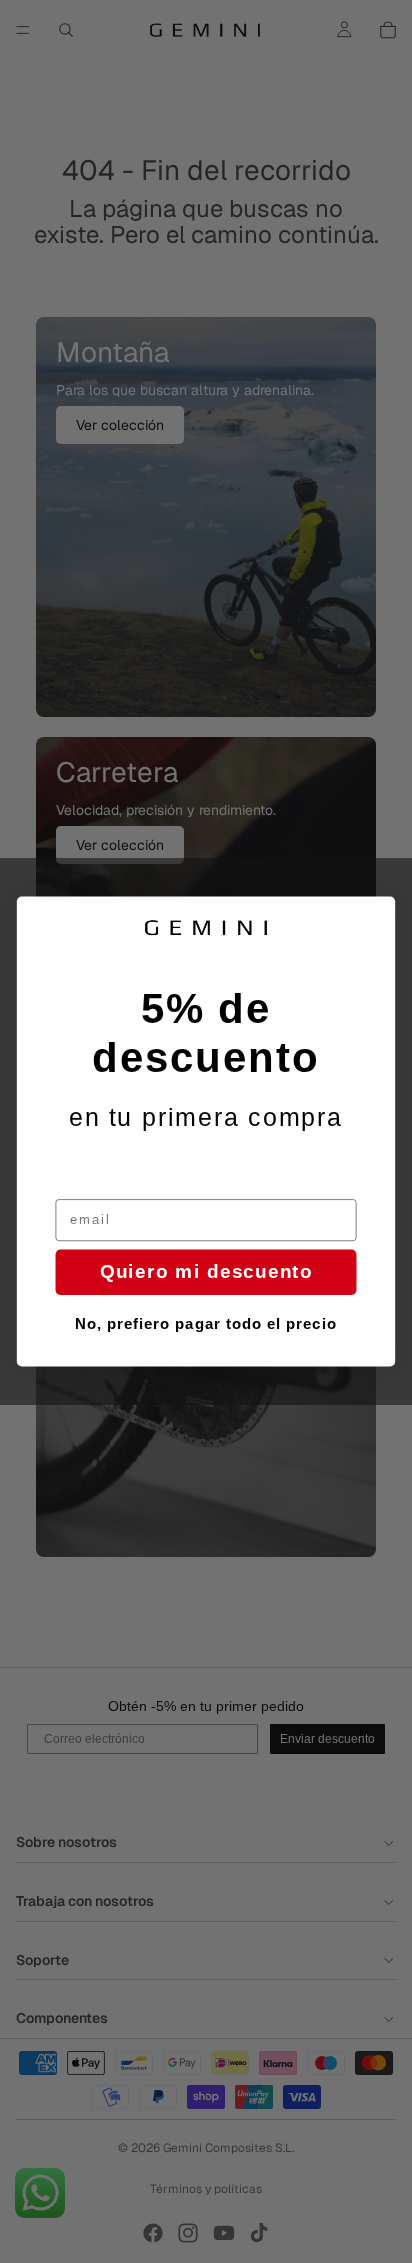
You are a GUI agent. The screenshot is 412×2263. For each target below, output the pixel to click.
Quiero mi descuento (206, 1271)
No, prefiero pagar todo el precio (205, 1324)
